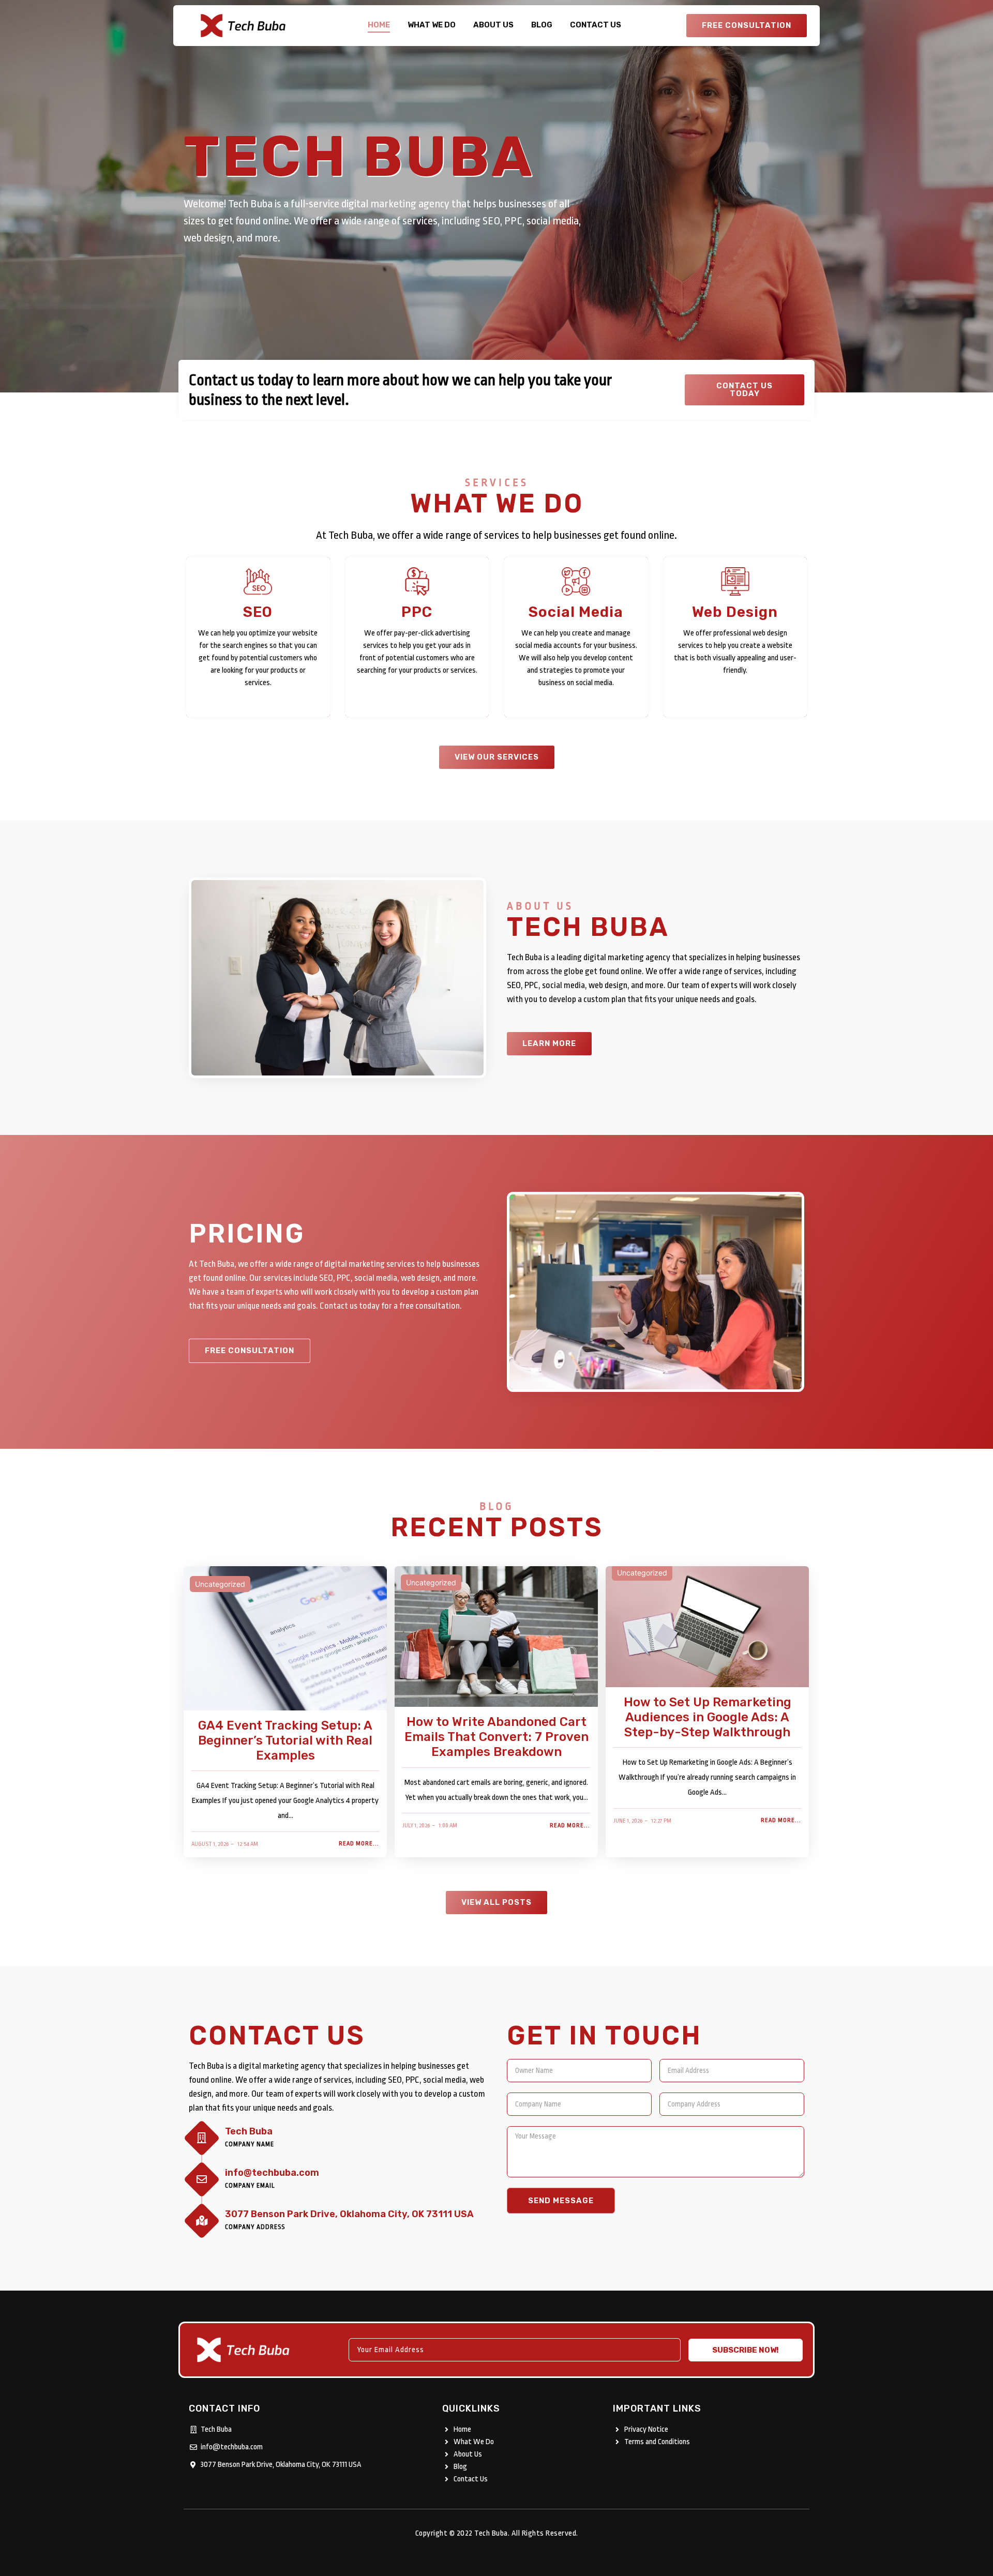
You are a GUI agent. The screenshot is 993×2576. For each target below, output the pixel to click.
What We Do (432, 25)
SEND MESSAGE (561, 2201)
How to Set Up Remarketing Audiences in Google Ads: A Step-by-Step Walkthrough (708, 1717)
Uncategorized (220, 1584)
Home (379, 25)
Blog (542, 25)
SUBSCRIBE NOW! (746, 2350)
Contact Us (596, 25)
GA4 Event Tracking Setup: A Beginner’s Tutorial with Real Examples (285, 1740)
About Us (493, 25)
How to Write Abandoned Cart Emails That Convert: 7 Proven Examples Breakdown (496, 1737)
